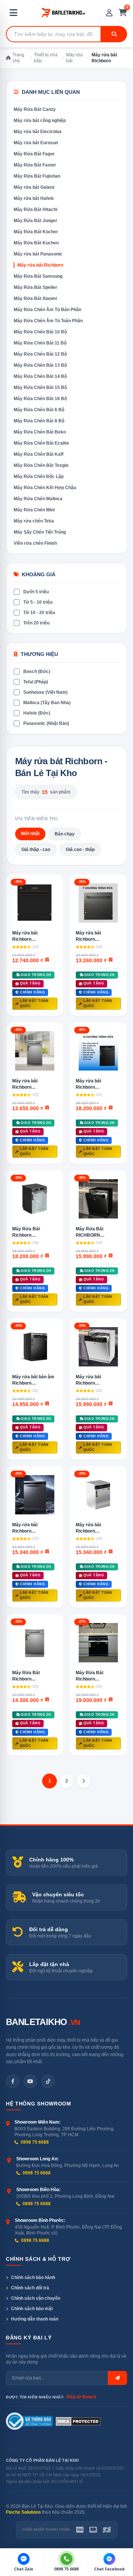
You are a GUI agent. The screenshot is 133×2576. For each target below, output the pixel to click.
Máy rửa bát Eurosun (36, 143)
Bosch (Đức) (37, 672)
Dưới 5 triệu (36, 592)
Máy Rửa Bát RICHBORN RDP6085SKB (91, 1232)
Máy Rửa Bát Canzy (35, 109)
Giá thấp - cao (36, 850)
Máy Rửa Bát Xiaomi (35, 299)
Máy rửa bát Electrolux (38, 132)
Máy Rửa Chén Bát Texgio (41, 465)
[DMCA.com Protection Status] (78, 2421)
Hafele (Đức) (37, 713)
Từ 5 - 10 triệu (38, 602)
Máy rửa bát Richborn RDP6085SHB (27, 1528)
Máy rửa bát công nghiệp (40, 121)
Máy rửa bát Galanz (34, 187)
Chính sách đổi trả (30, 2288)
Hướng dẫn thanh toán (35, 2319)
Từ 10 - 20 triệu (39, 613)
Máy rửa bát (74, 58)
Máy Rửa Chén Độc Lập (39, 476)
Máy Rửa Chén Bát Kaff (39, 454)
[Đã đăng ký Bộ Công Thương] (29, 2421)
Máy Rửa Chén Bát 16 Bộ (40, 399)
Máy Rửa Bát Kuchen (36, 243)
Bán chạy (65, 834)
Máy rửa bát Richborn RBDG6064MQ (28, 936)
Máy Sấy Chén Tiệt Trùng (40, 532)
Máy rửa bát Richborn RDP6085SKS (90, 1380)
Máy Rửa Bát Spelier (35, 287)
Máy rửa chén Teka (34, 521)
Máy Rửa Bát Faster (35, 165)
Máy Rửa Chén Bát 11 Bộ (40, 343)
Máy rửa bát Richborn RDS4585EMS (27, 1084)
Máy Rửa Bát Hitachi (35, 210)
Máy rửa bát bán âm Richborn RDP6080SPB (33, 1380)
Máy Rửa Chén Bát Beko (40, 432)
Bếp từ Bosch (81, 2397)
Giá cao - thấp (80, 850)
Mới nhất (30, 834)
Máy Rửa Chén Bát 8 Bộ (39, 421)
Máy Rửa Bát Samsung (38, 276)
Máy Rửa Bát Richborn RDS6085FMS (27, 1676)
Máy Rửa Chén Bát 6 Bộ (39, 410)
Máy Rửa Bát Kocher (36, 232)
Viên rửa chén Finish (35, 543)
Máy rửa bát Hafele (34, 198)
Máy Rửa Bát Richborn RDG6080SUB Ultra (96, 1676)
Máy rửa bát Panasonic (38, 254)
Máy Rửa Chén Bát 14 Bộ (40, 376)
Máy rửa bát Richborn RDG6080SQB (91, 1084)
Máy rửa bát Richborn (40, 265)
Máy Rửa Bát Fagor (34, 154)
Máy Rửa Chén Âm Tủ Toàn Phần (48, 321)
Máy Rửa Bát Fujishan (37, 176)
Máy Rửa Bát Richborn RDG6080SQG (27, 1232)
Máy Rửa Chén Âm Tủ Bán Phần (47, 310)
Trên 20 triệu (36, 623)
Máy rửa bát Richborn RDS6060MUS (91, 936)
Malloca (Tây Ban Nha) (47, 703)
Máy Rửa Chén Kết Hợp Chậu (45, 488)
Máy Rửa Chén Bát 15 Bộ (40, 387)
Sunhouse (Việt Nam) (45, 692)
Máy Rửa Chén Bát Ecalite (41, 443)
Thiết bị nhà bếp (46, 58)
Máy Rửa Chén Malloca (38, 499)
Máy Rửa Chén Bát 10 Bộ (40, 332)
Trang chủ (18, 58)
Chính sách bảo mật (32, 2309)
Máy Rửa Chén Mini (34, 510)
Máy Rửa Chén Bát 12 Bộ (40, 354)
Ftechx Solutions (23, 2512)
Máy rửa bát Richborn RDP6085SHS (90, 1528)
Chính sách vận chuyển (36, 2298)
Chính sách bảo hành (33, 2277)
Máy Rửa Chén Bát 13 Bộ (40, 365)
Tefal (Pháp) (36, 682)
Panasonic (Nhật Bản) (46, 723)
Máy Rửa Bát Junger (35, 221)
